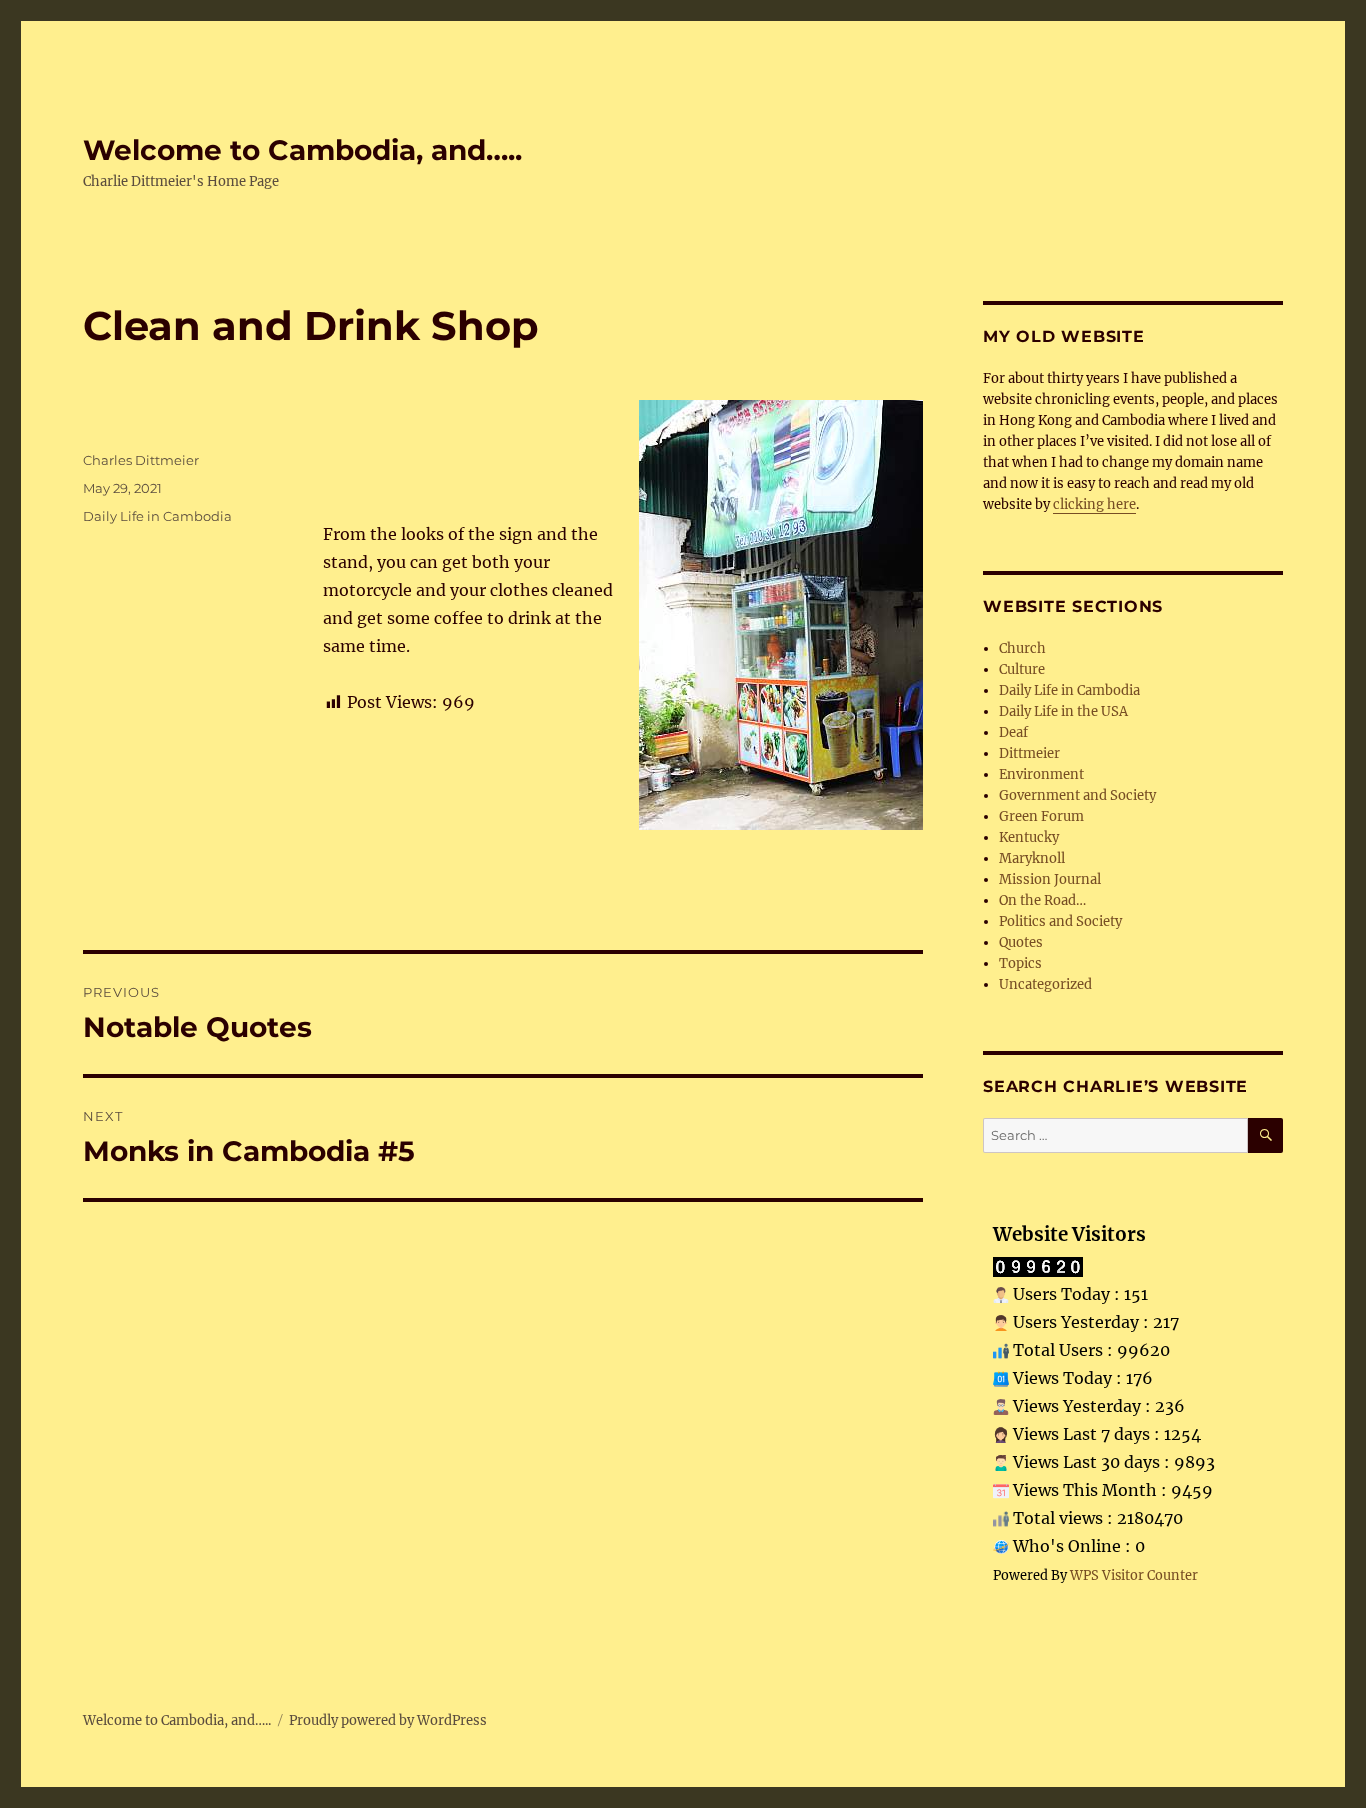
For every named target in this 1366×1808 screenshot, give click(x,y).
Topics (1020, 963)
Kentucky (1029, 837)
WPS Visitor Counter (1134, 1575)
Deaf (1013, 732)
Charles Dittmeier (141, 460)
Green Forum (1041, 816)
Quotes (1021, 942)
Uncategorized (1045, 984)
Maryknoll (1032, 858)
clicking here (1094, 504)
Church (1022, 648)
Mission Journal (1050, 879)
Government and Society (1077, 795)
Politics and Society (1060, 921)
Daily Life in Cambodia (157, 516)
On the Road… (1042, 900)
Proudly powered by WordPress (388, 1720)
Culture (1022, 669)
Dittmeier (1029, 753)
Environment (1041, 774)
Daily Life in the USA (1063, 711)
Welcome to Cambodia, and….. (302, 150)
